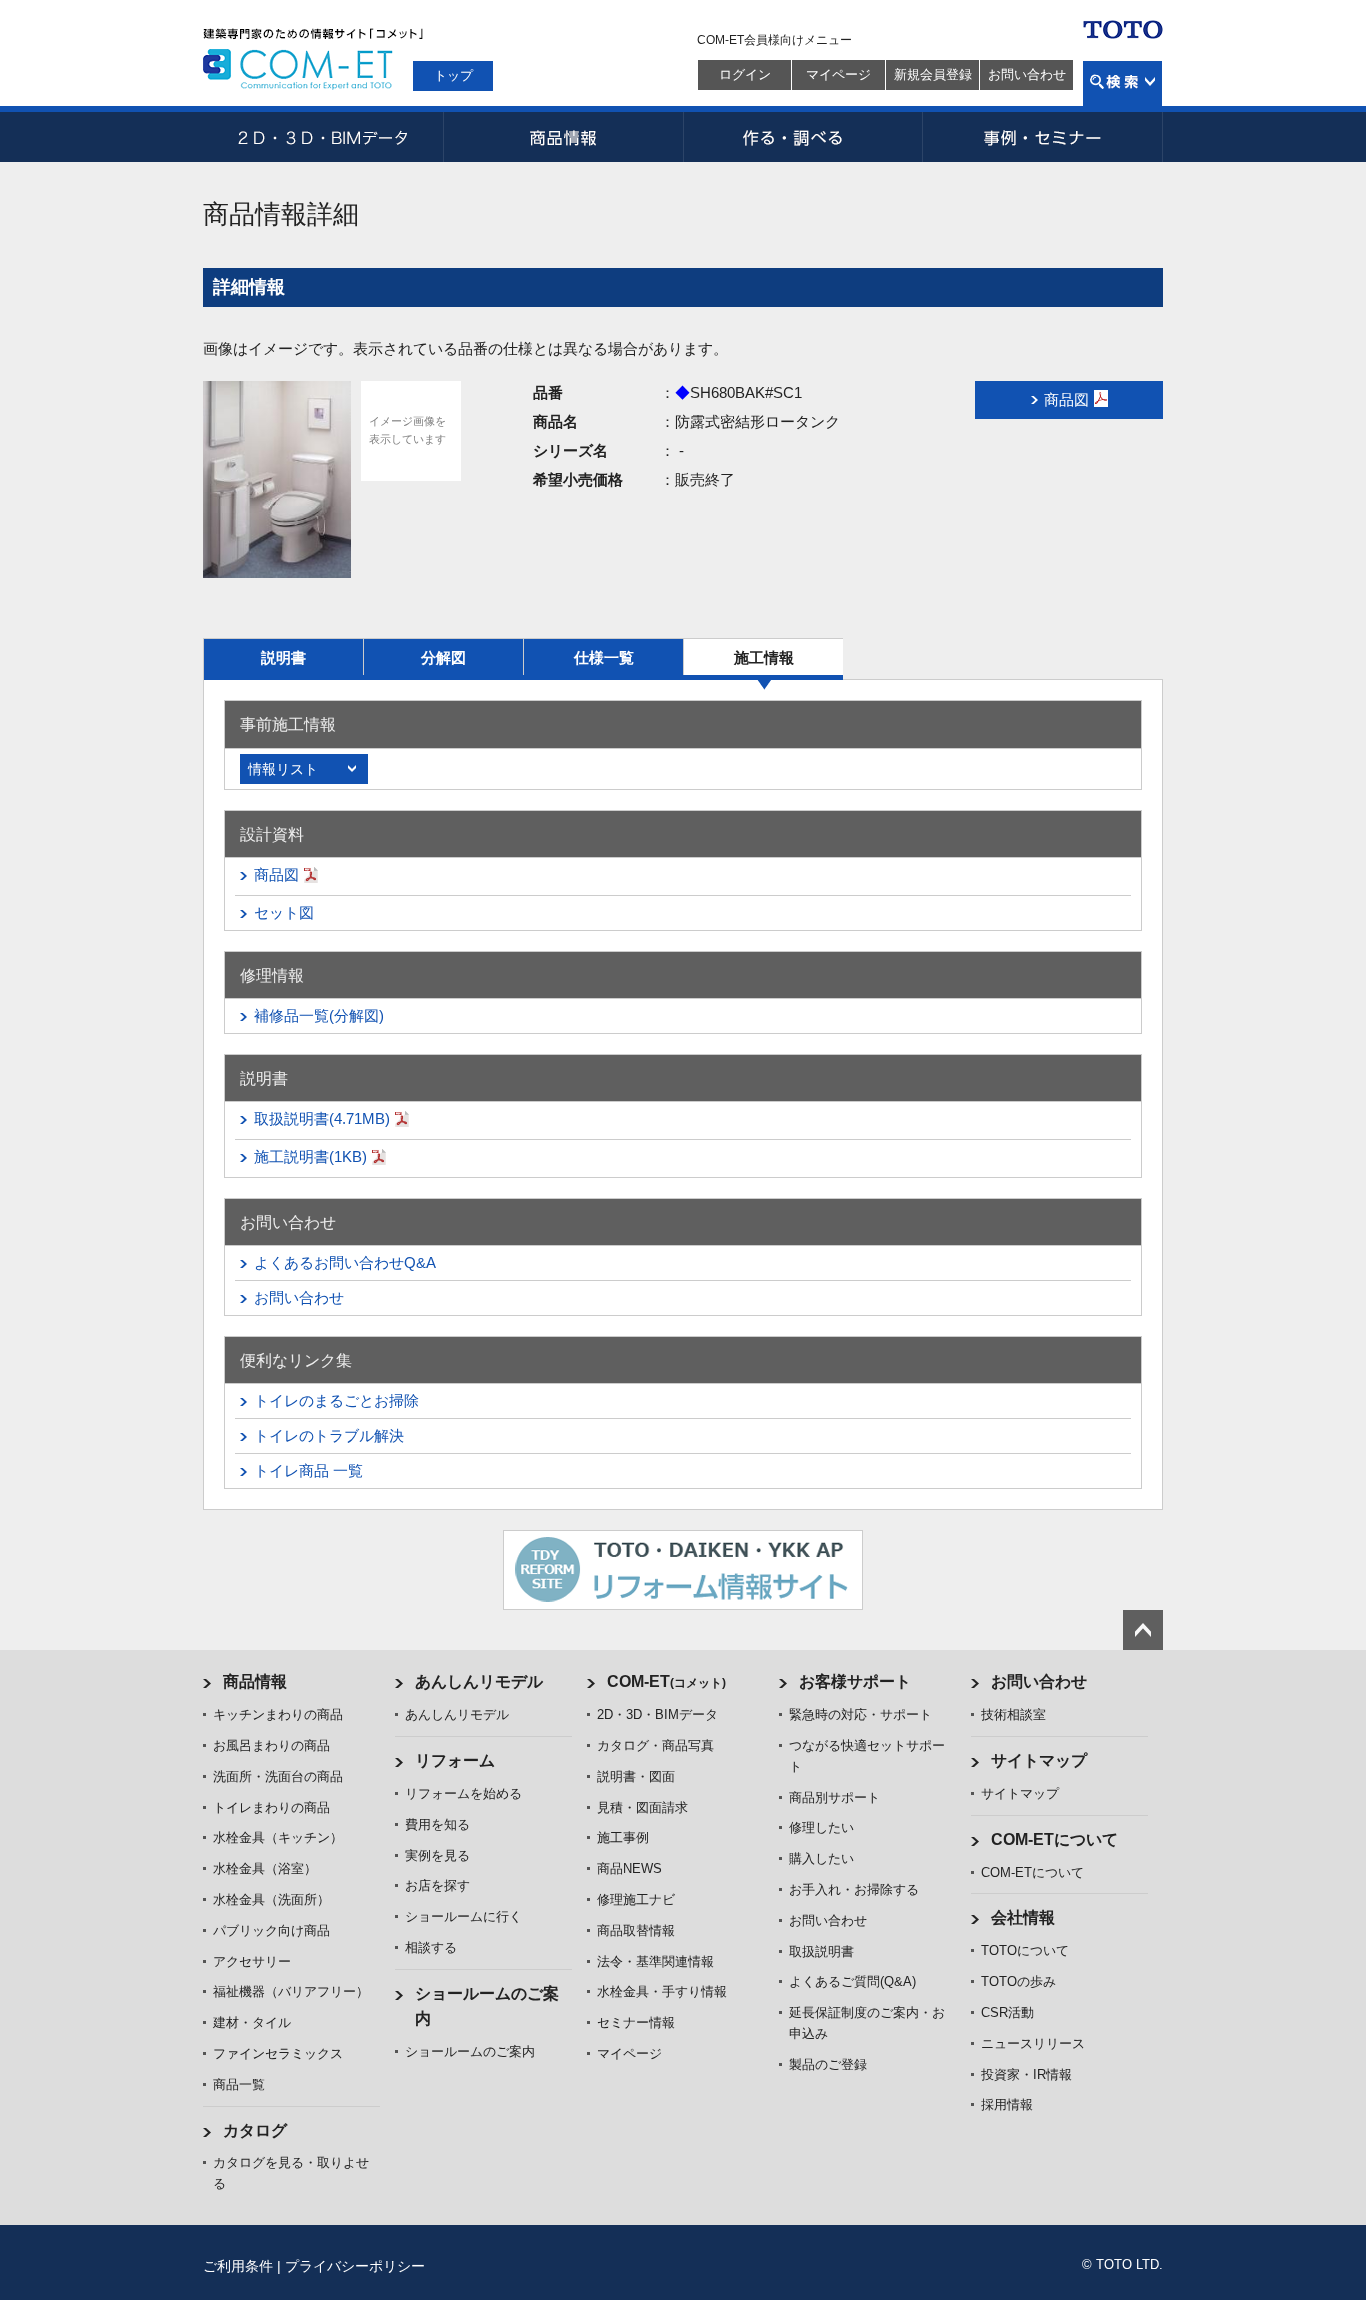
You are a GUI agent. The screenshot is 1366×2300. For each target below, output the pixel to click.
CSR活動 (1007, 2012)
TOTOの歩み (1018, 1981)
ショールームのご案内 (470, 2051)
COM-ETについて (1054, 1839)
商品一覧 (239, 2084)
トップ (453, 75)
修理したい (821, 1827)
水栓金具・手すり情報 (662, 1991)
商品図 (276, 874)
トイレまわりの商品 (271, 1807)
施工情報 (764, 657)
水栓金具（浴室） (265, 1868)
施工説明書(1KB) (310, 1156)
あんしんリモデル (479, 1681)
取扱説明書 (821, 1951)
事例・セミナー (1043, 137)
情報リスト (283, 769)
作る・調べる (803, 137)
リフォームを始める (463, 1793)
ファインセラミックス (278, 2053)
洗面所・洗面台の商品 (278, 1776)
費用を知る (437, 1824)
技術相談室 (1013, 1714)
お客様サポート (855, 1681)
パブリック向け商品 (271, 1930)
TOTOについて (1025, 1950)
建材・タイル (252, 2022)
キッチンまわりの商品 (278, 1714)
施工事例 (623, 1837)
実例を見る (437, 1855)
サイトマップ (1039, 1760)
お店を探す (437, 1885)
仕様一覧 (604, 657)
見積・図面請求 (642, 1807)
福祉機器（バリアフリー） (291, 1991)
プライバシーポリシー (355, 2266)
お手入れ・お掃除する (854, 1889)
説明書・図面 (636, 1776)
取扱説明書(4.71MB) (322, 1118)
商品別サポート (834, 1797)
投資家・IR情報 (1026, 2074)
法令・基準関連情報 (655, 1961)
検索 (1122, 83)
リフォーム (455, 1760)
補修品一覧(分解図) (319, 1015)
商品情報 (563, 137)
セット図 (284, 912)
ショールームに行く (463, 1916)
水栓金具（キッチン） (278, 1837)
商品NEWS (629, 1868)
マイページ (838, 74)
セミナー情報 (636, 2022)
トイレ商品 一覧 (308, 1470)
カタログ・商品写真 (655, 1745)
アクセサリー (252, 1961)
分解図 (443, 657)
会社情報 (1023, 1917)
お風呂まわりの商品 (271, 1745)
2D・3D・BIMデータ (323, 137)
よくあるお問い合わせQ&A (345, 1262)
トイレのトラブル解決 (329, 1435)
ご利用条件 (238, 2266)
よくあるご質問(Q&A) (852, 1981)
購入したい (821, 1858)
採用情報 (1007, 2104)
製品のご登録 (828, 2064)
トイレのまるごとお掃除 (336, 1400)
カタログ (255, 2130)
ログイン (745, 74)
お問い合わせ (1027, 74)
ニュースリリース (1033, 2043)
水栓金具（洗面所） (271, 1899)
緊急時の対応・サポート (860, 1714)
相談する (431, 1947)
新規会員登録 (933, 74)
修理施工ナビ (636, 1899)
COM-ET (666, 1681)
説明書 (283, 657)
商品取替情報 (636, 1930)
